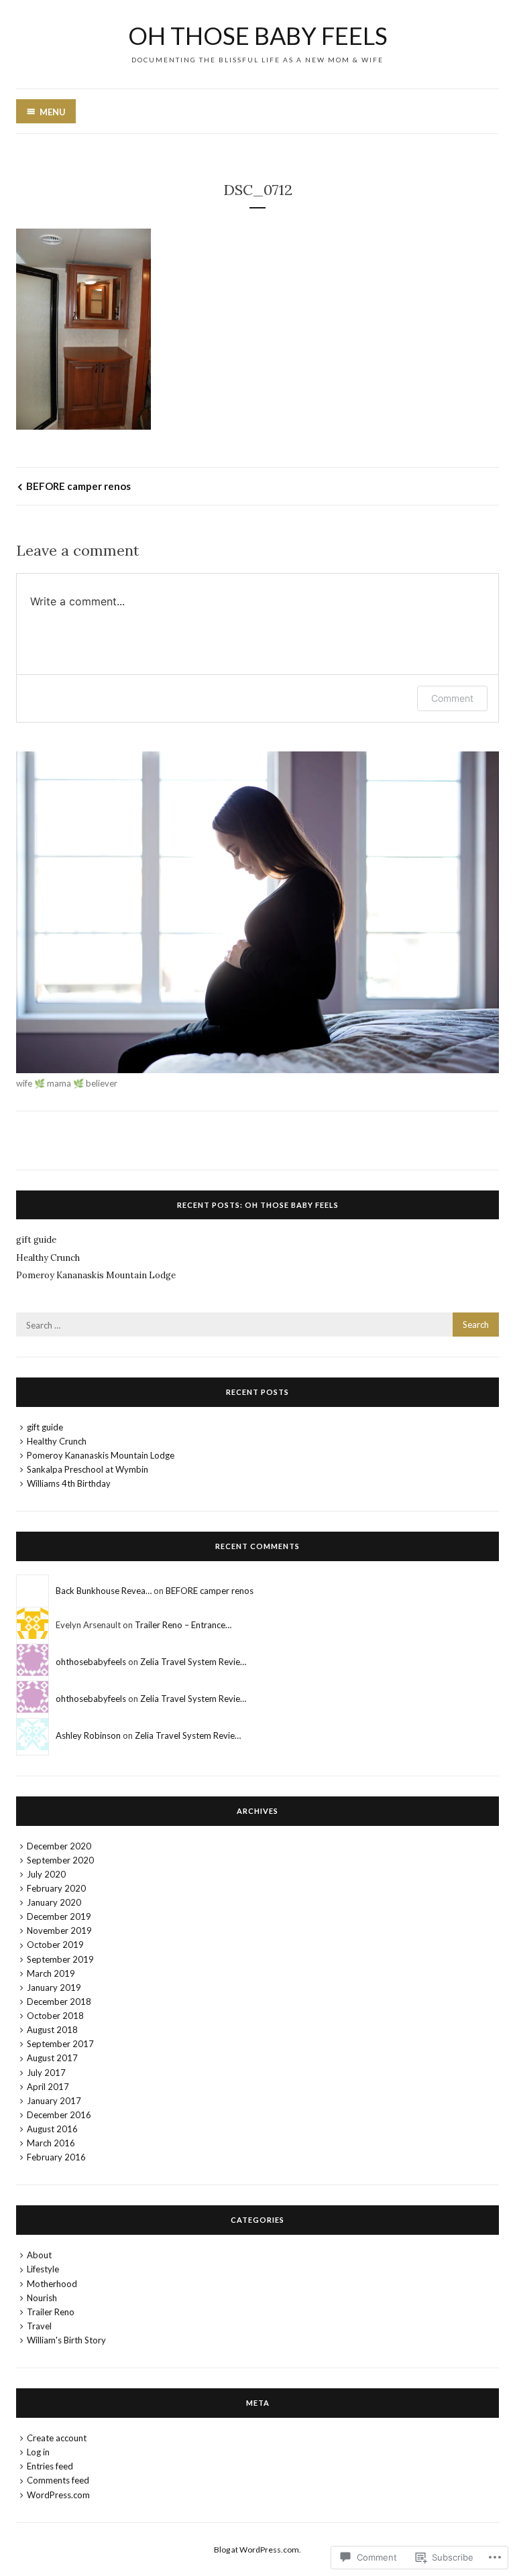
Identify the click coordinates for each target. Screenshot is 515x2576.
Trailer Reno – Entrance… (183, 1625)
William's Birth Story (66, 2340)
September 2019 (60, 1959)
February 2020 (56, 1888)
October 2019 (55, 1945)
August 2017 (52, 2058)
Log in (38, 2452)
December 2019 (59, 1916)
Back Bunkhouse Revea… (104, 1591)
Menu (53, 112)
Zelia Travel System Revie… (193, 1662)
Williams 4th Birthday (69, 1483)
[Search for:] (257, 1325)
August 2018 (52, 2030)
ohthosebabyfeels (91, 1662)
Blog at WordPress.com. (257, 2550)
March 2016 (51, 2143)
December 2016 (59, 2115)
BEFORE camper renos (78, 486)
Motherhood (52, 2284)
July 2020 (46, 1874)
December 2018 (59, 2002)
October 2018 (55, 2016)
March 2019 (51, 1973)
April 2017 (48, 2087)
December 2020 (59, 1846)
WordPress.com (58, 2495)
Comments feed (58, 2480)
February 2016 (56, 2157)
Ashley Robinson (88, 1735)
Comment (452, 698)
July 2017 (46, 2073)
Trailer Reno (51, 2312)
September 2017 (60, 2044)
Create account (57, 2438)
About (39, 2255)
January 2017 (54, 2101)
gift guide (36, 1240)
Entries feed (50, 2466)
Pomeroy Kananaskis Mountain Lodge (96, 1275)
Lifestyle (43, 2269)
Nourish (42, 2298)
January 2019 (54, 1987)
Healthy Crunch (48, 1258)
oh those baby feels (258, 36)
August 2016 (52, 2129)
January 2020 (54, 1902)
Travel (39, 2326)
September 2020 (60, 1860)
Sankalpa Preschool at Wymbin (88, 1469)
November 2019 (59, 1930)
